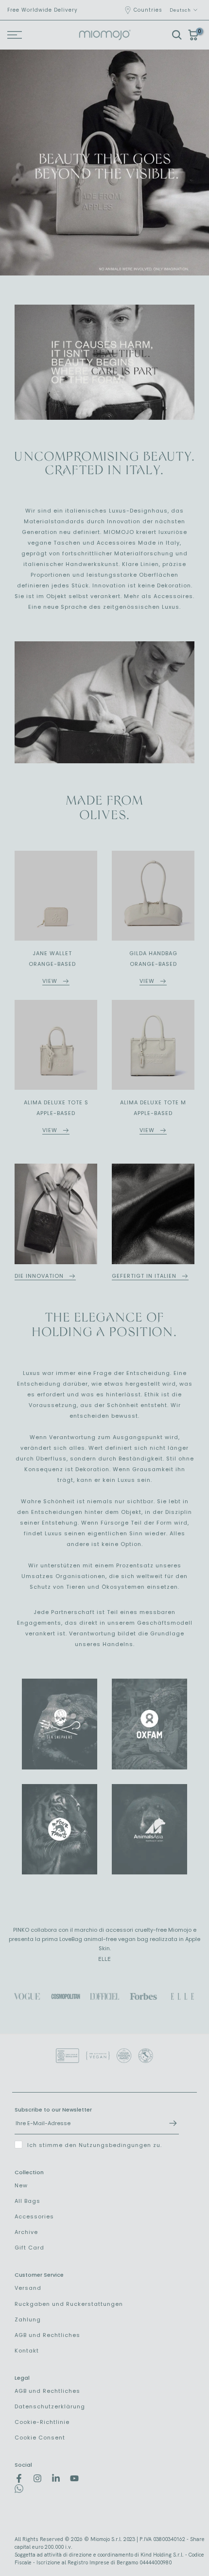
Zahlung (28, 2319)
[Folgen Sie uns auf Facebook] (19, 2478)
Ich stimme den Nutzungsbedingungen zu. (95, 2145)
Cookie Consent (40, 2438)
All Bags (27, 2201)
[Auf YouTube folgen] (74, 2478)
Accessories (34, 2216)
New (21, 2185)
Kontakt (27, 2351)
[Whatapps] (19, 2491)
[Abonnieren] (168, 2123)
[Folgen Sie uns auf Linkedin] (56, 2478)
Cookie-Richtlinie (42, 2422)
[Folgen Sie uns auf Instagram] (37, 2478)
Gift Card (29, 2248)
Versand (28, 2288)
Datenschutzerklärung (50, 2406)
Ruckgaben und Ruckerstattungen (69, 2304)
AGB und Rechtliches (47, 2335)
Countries (148, 10)
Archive (26, 2232)
